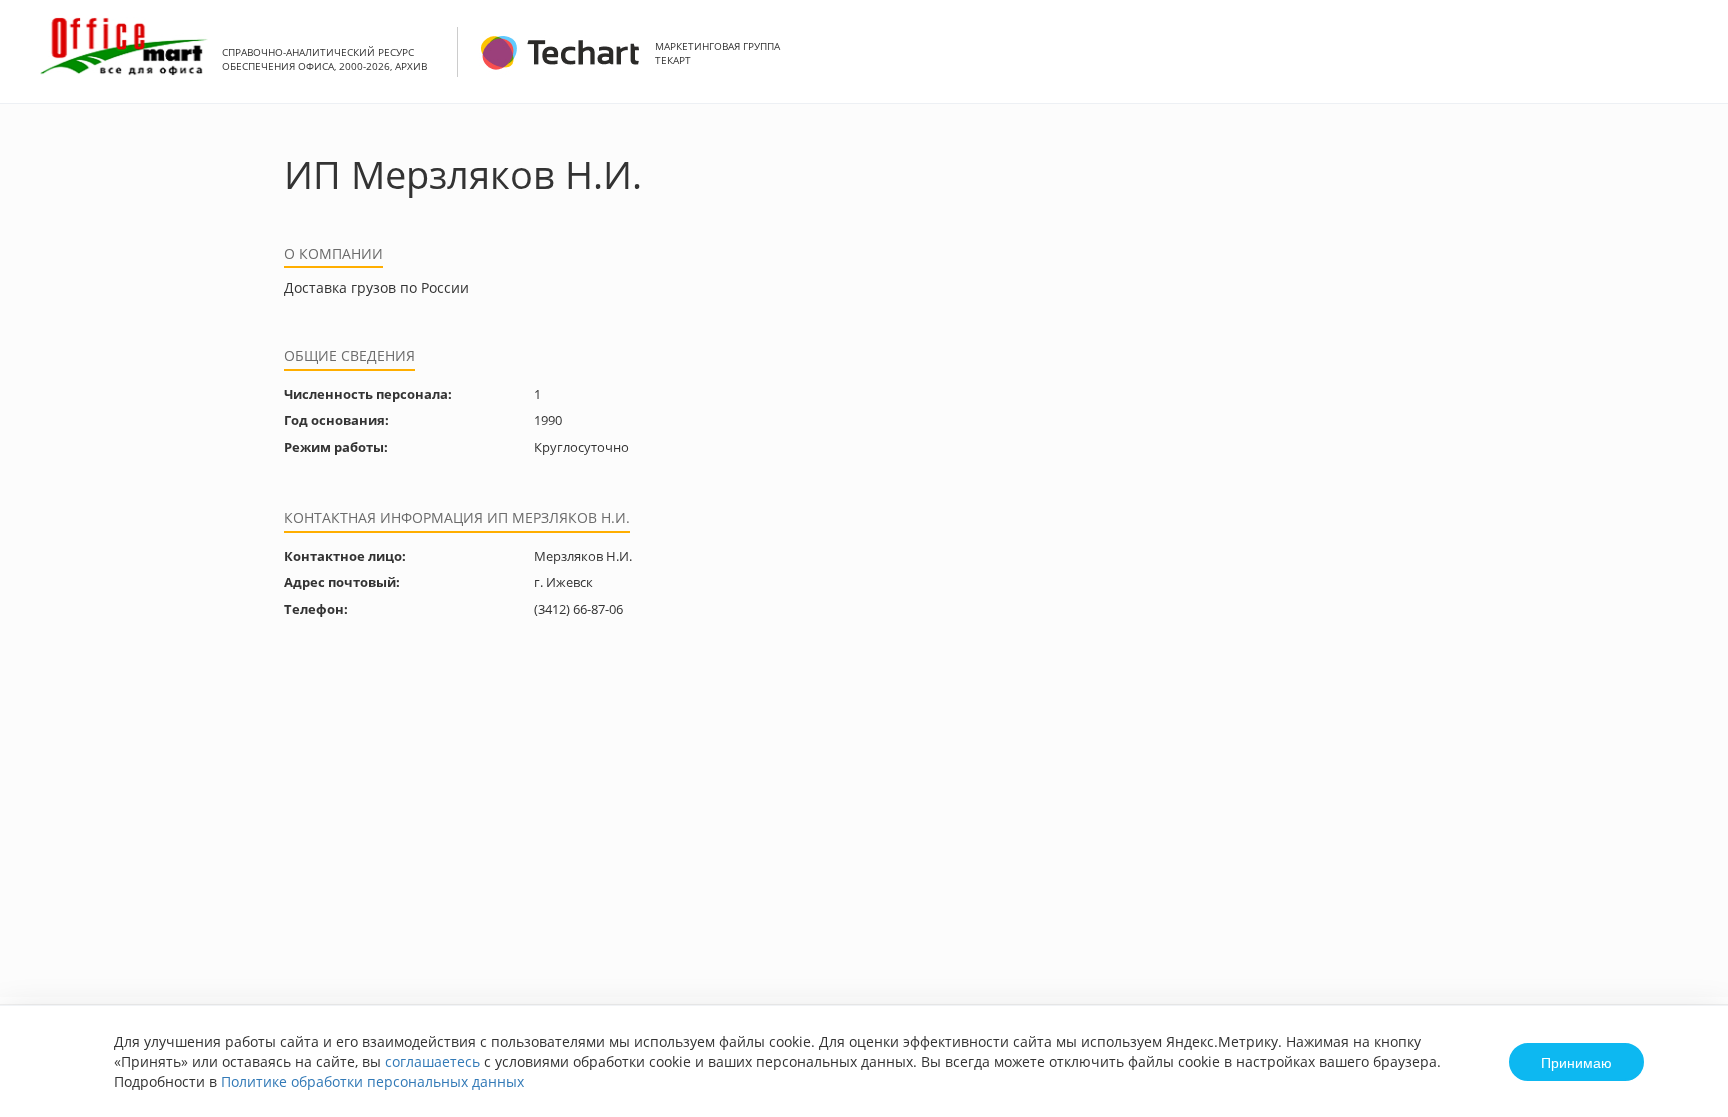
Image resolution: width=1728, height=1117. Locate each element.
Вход (1682, 62)
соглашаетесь (432, 1061)
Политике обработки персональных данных (372, 1081)
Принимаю (1576, 1062)
